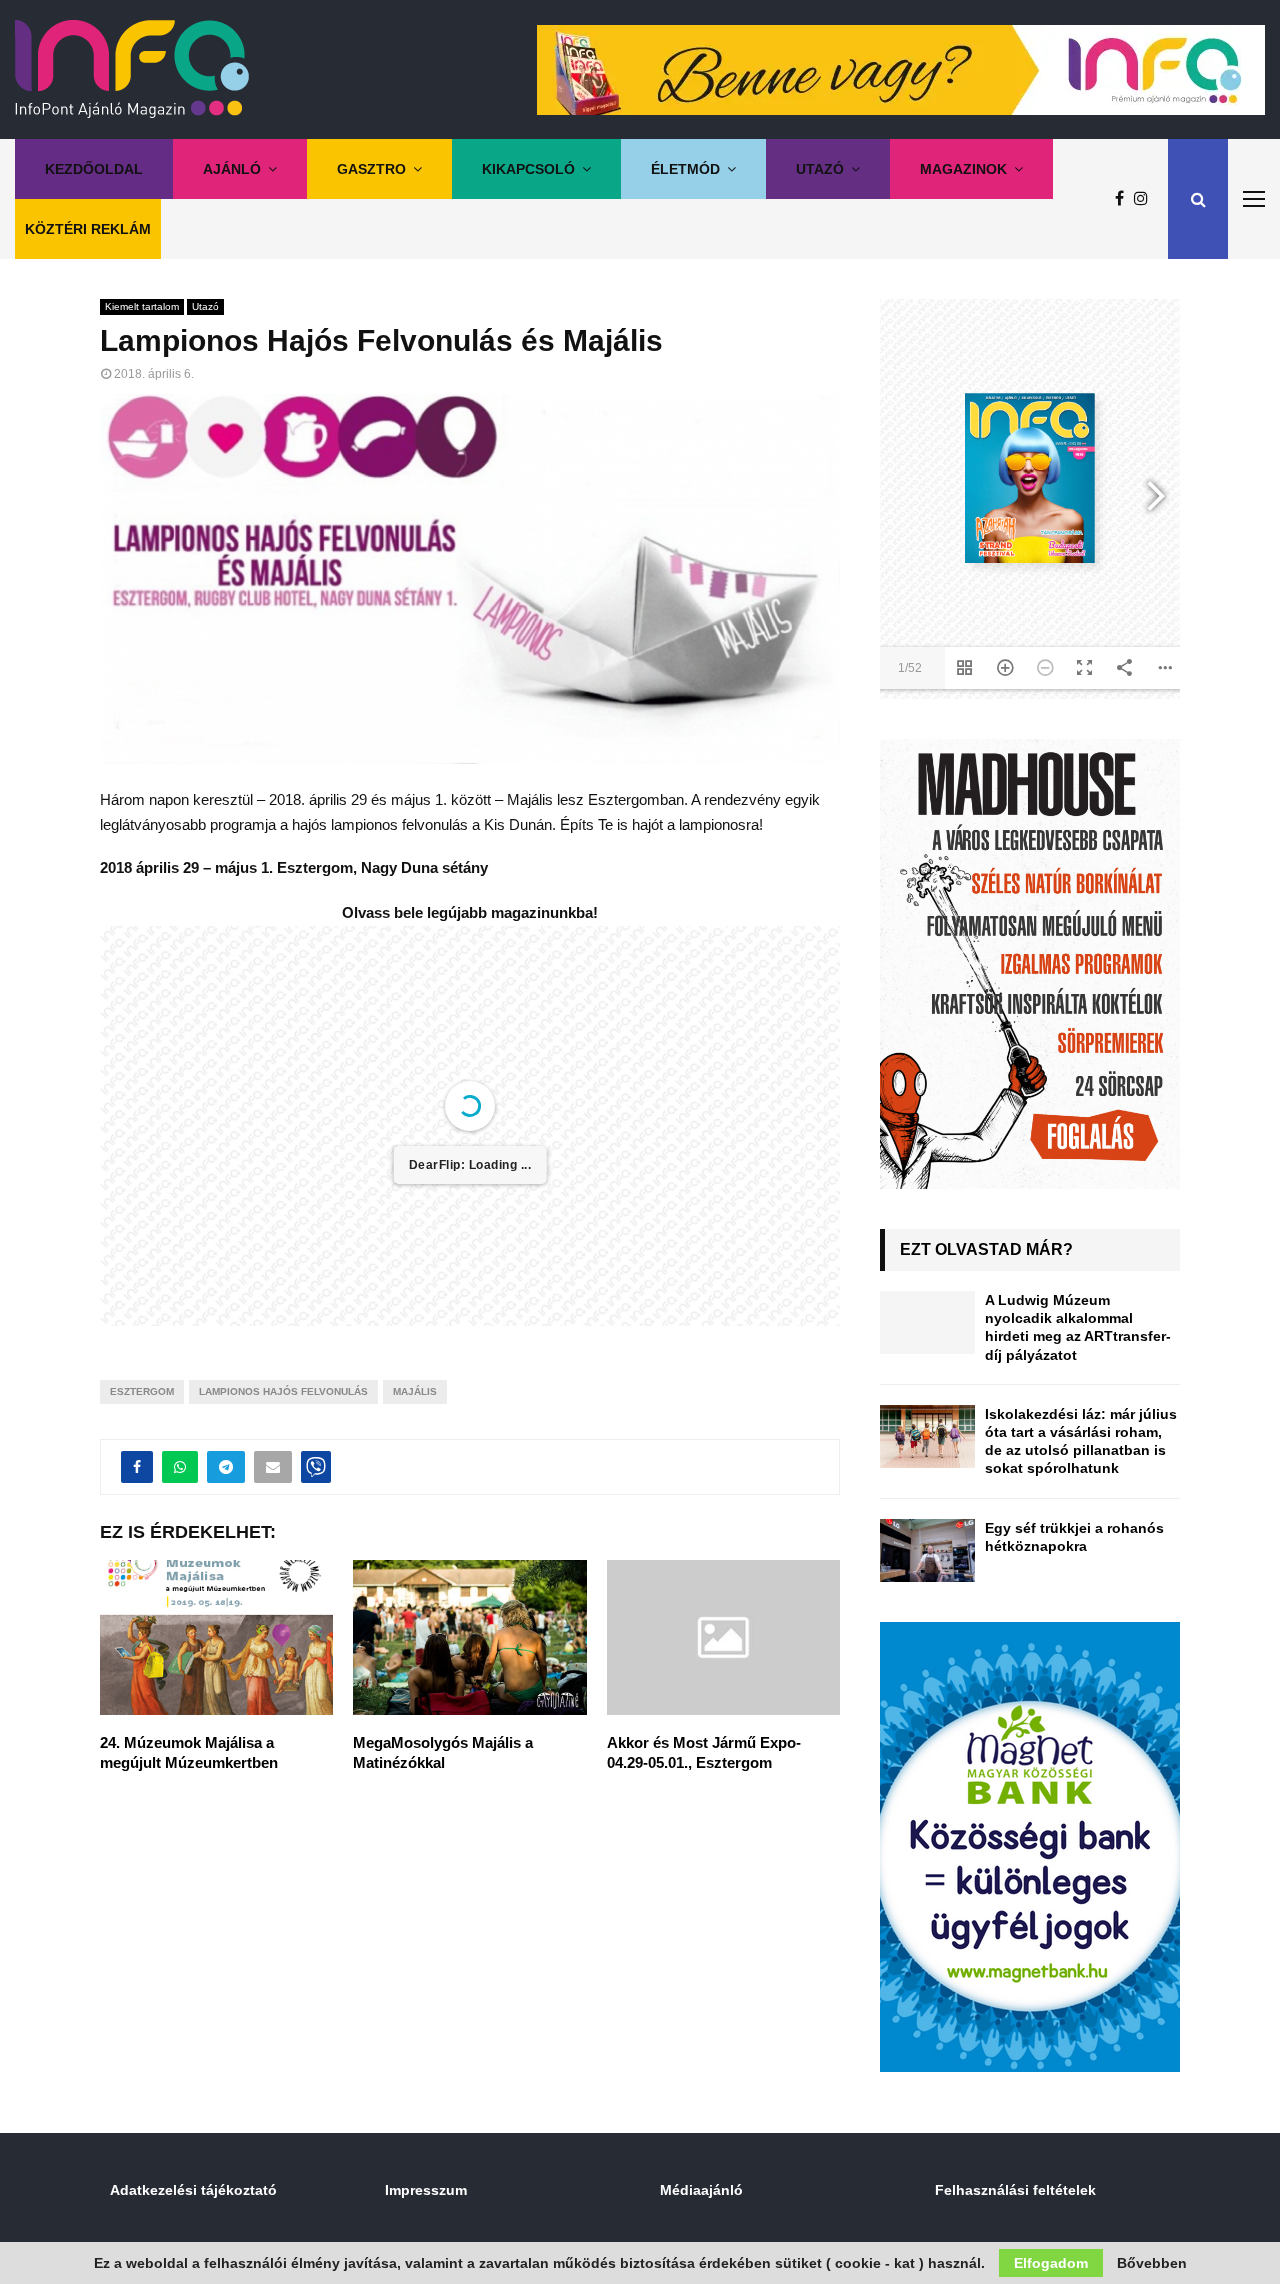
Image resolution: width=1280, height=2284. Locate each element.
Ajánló (232, 169)
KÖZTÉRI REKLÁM (88, 229)
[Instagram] (1146, 199)
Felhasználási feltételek (1015, 2190)
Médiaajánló (701, 2190)
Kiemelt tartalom (142, 306)
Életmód (685, 169)
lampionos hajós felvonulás (283, 1391)
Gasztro (371, 169)
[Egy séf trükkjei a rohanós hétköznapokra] (927, 1550)
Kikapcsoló (528, 169)
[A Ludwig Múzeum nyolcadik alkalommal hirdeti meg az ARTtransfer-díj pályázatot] (927, 1322)
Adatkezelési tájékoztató (193, 2190)
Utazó (820, 169)
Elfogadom (1051, 2263)
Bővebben (1152, 2263)
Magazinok (963, 169)
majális (415, 1391)
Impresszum (426, 2190)
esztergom (142, 1391)
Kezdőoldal (94, 169)
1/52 (910, 668)
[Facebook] (1124, 199)
